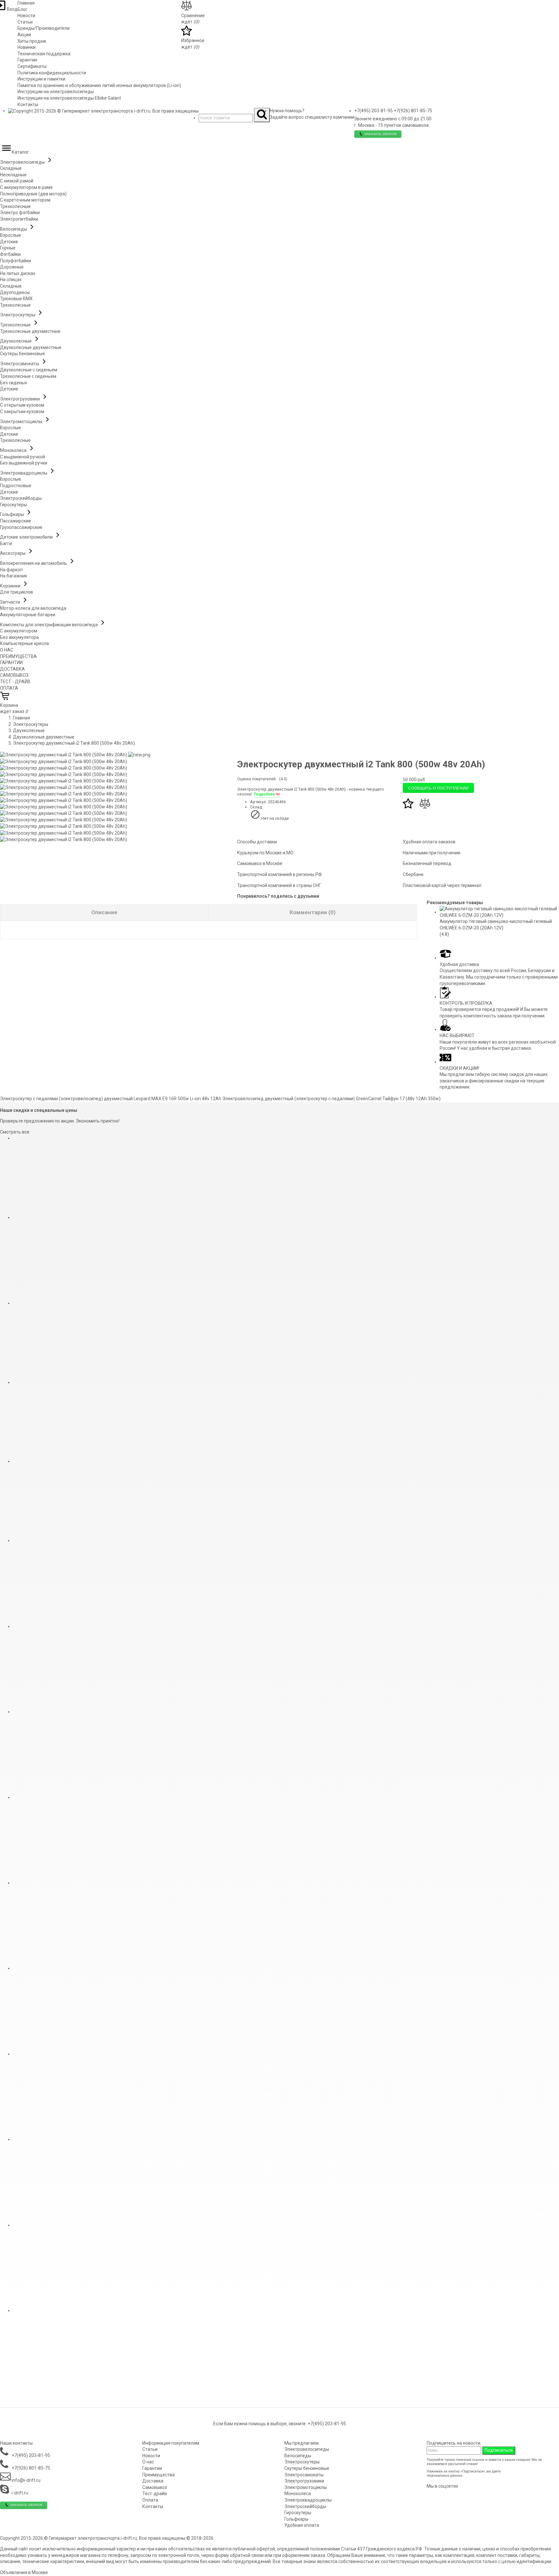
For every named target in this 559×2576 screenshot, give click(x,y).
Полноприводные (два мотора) (33, 194)
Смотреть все (15, 1132)
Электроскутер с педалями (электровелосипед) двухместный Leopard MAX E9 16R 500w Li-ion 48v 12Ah (111, 1099)
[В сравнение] (425, 807)
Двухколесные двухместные (31, 347)
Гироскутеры (13, 505)
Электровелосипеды (23, 162)
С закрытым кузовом (22, 411)
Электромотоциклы (22, 422)
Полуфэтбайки (16, 261)
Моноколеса (14, 450)
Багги (6, 543)
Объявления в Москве (24, 2572)
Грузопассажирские (21, 527)
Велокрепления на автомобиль (34, 563)
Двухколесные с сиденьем (29, 370)
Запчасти (11, 602)
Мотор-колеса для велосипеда (33, 608)
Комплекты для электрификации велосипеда (49, 625)
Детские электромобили (27, 537)
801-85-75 (413, 111)
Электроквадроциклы (24, 473)
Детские (9, 242)
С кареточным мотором (25, 200)
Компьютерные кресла (24, 643)
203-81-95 (373, 111)
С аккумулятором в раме (26, 187)
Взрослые (11, 235)
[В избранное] (409, 807)
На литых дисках (18, 273)
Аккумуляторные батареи (28, 615)
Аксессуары (13, 553)
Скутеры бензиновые (22, 354)
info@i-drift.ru (26, 2480)
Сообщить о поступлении (438, 788)
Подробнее (264, 794)
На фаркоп (11, 570)
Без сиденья (13, 383)
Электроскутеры (18, 315)
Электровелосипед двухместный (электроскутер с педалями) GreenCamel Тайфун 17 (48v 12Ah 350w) (331, 1099)
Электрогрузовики (20, 399)
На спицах (11, 280)
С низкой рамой (17, 181)
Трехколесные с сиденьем (28, 376)
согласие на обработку (520, 2471)
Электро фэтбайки (20, 213)
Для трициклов (16, 592)
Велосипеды (14, 229)
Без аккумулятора (19, 637)
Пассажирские (16, 521)
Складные (11, 168)
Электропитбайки (19, 219)
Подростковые (16, 486)
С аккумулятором (19, 631)
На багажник (14, 576)
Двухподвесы (15, 292)
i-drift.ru (19, 2493)
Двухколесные (16, 341)
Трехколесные (15, 206)
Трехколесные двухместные (30, 331)
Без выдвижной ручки (24, 463)
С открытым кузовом (22, 405)
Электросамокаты (20, 364)
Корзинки (11, 586)
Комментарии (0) (312, 912)
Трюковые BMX (16, 299)
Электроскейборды (21, 498)
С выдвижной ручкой (22, 457)
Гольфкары (12, 514)
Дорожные (12, 267)
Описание (104, 912)
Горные (8, 248)
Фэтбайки (10, 254)
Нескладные (13, 175)
